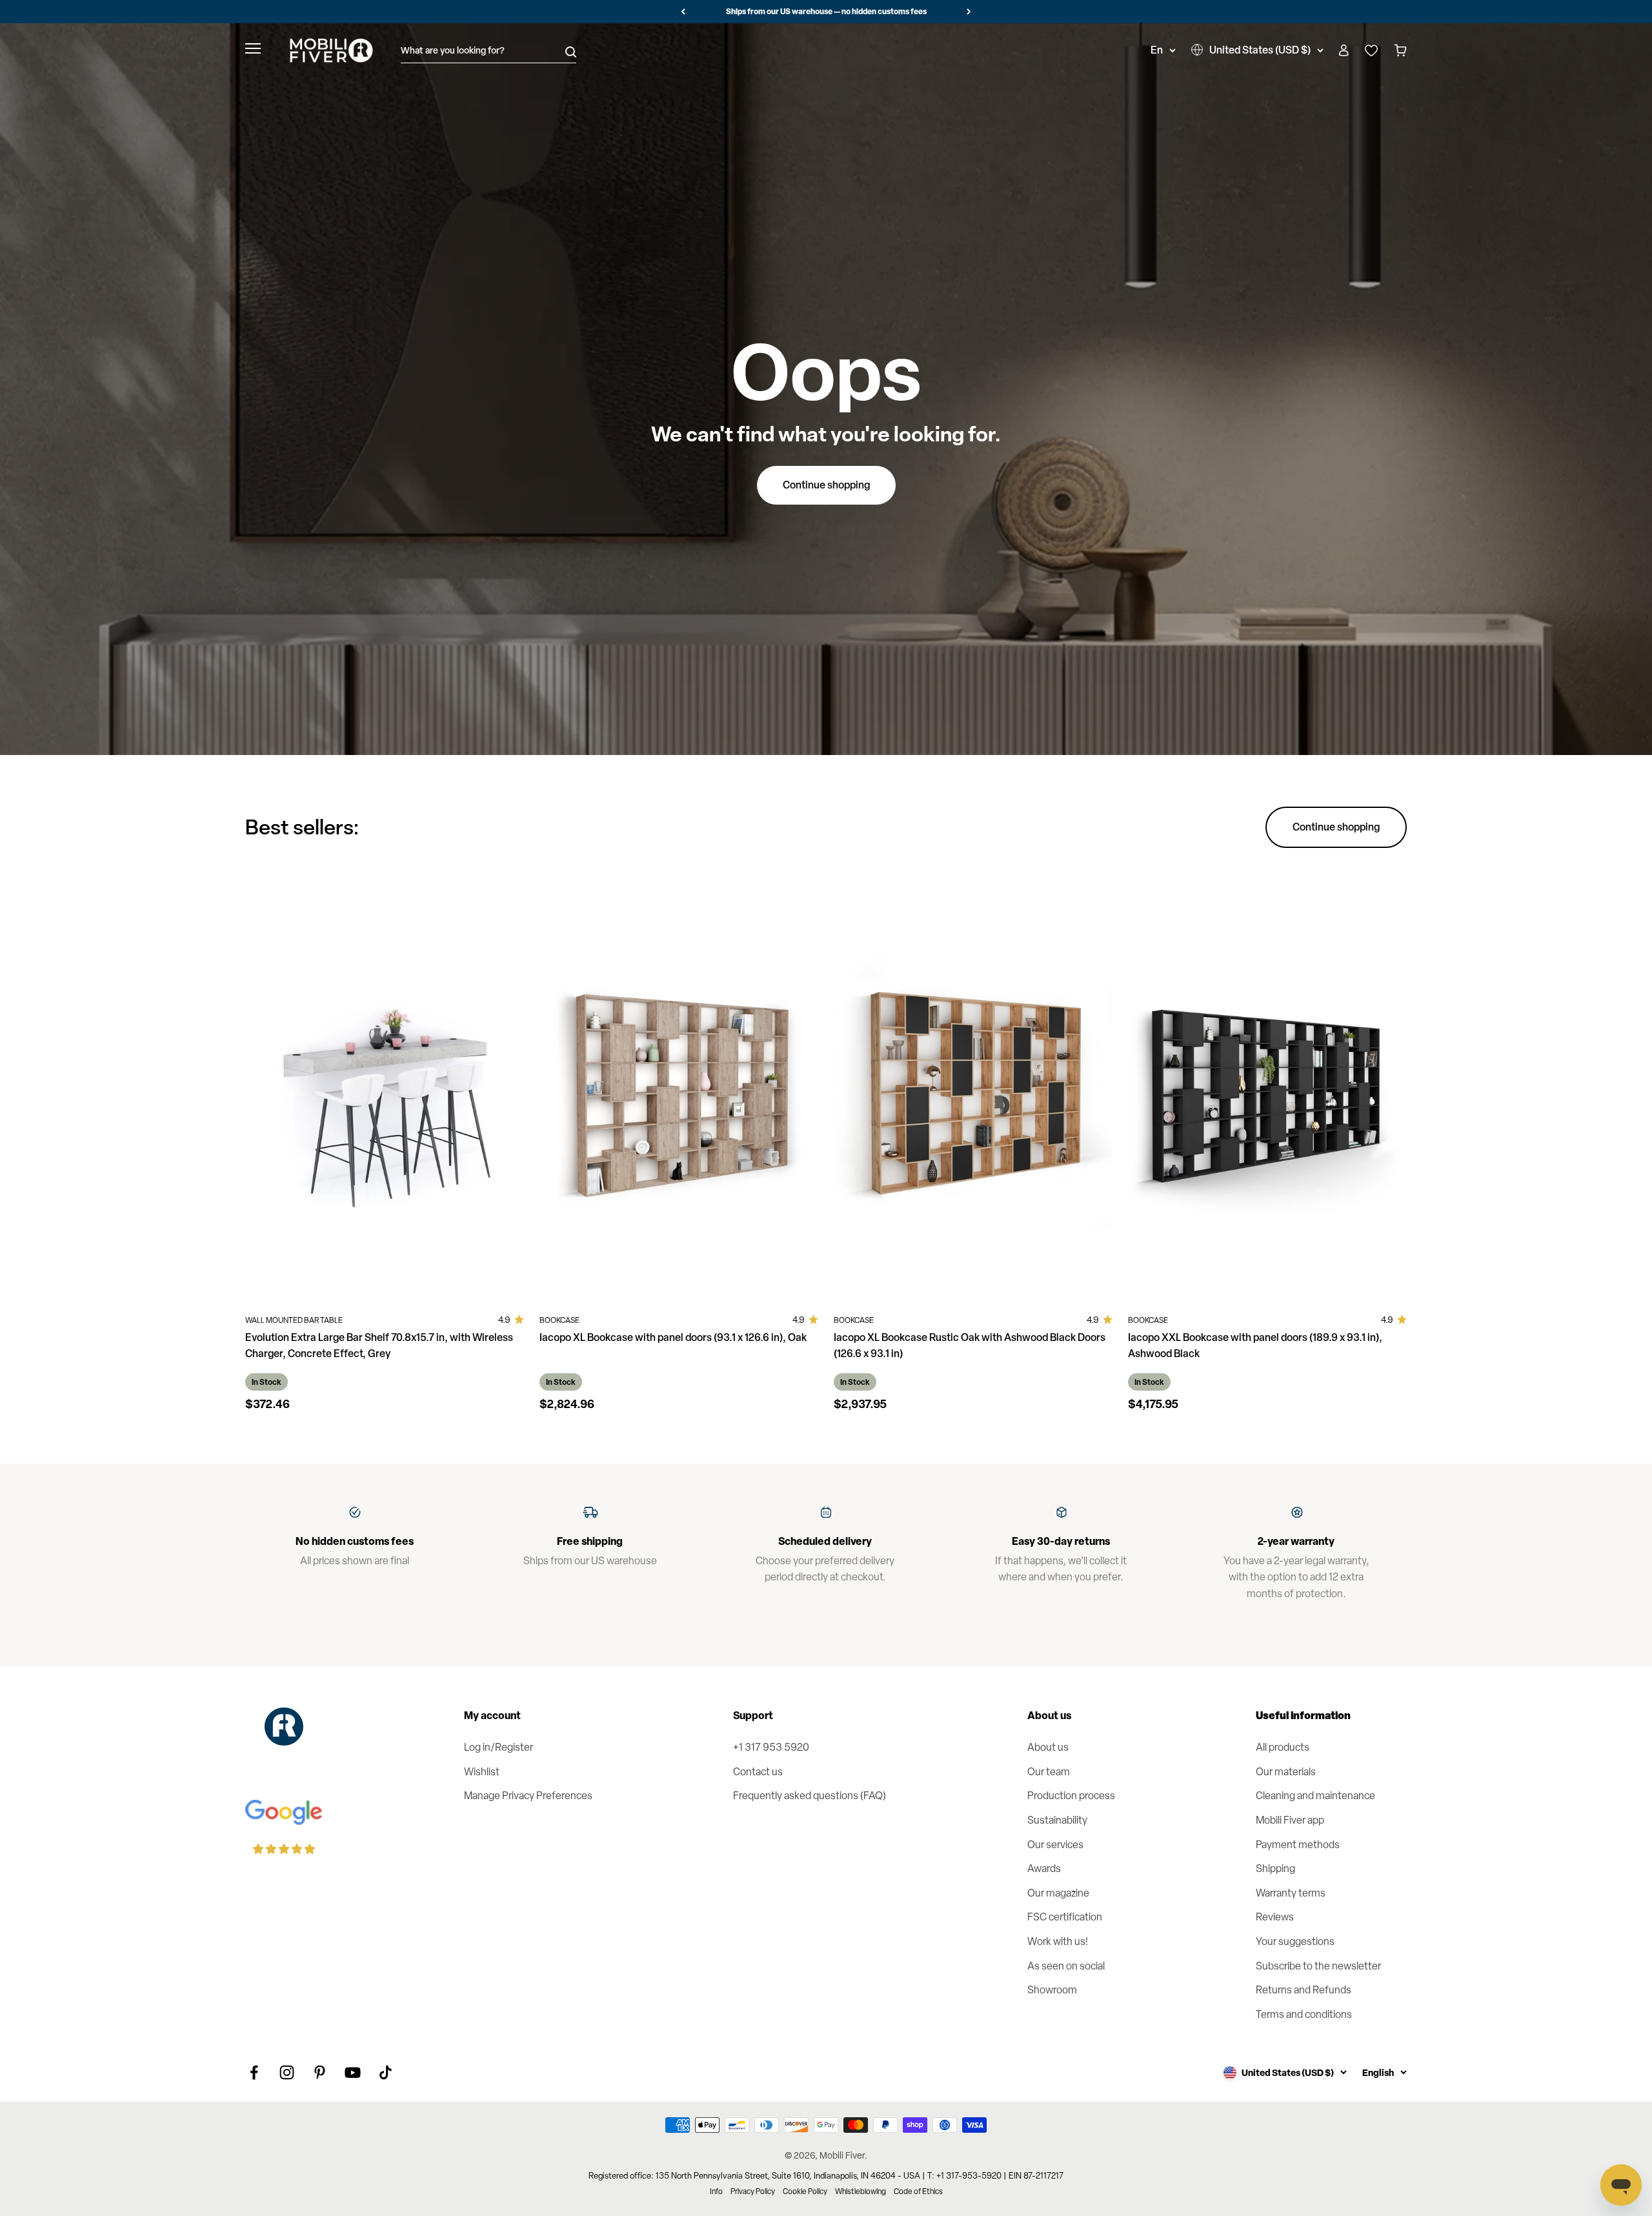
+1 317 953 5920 (771, 1747)
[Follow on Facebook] (254, 2072)
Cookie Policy (805, 2191)
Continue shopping (826, 485)
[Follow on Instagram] (287, 2072)
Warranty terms (1291, 1893)
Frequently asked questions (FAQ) (810, 1796)
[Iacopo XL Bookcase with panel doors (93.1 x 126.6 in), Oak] (679, 1088)
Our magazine (1058, 1893)
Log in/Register (499, 1747)
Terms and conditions (1304, 2014)
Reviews (1275, 1917)
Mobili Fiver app (1290, 1820)
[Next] (969, 12)
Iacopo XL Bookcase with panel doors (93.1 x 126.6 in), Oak (673, 1337)
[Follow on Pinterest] (320, 2072)
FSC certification (1065, 1917)
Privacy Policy (753, 2191)
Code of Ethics (918, 2191)
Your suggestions (1295, 1941)
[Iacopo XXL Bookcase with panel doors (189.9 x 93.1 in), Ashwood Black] (1267, 1088)
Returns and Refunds (1304, 1990)
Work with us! (1058, 1941)
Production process (1071, 1796)
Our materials (1286, 1772)
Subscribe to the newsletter (1318, 1966)
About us (1048, 1747)
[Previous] (683, 12)
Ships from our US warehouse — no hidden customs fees (826, 11)
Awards (1044, 1868)
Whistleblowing (861, 2191)
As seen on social (1066, 1966)
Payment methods (1298, 1845)
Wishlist (482, 1772)
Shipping (1275, 1868)
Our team (1049, 1772)
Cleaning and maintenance (1315, 1796)
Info (716, 2191)
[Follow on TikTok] (386, 2072)
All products (1283, 1747)
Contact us (758, 1772)
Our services (1055, 1845)
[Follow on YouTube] (353, 2072)
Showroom (1052, 1990)
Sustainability (1057, 1820)
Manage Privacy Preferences (528, 1796)
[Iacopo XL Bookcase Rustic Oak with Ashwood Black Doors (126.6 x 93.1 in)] (973, 1088)
